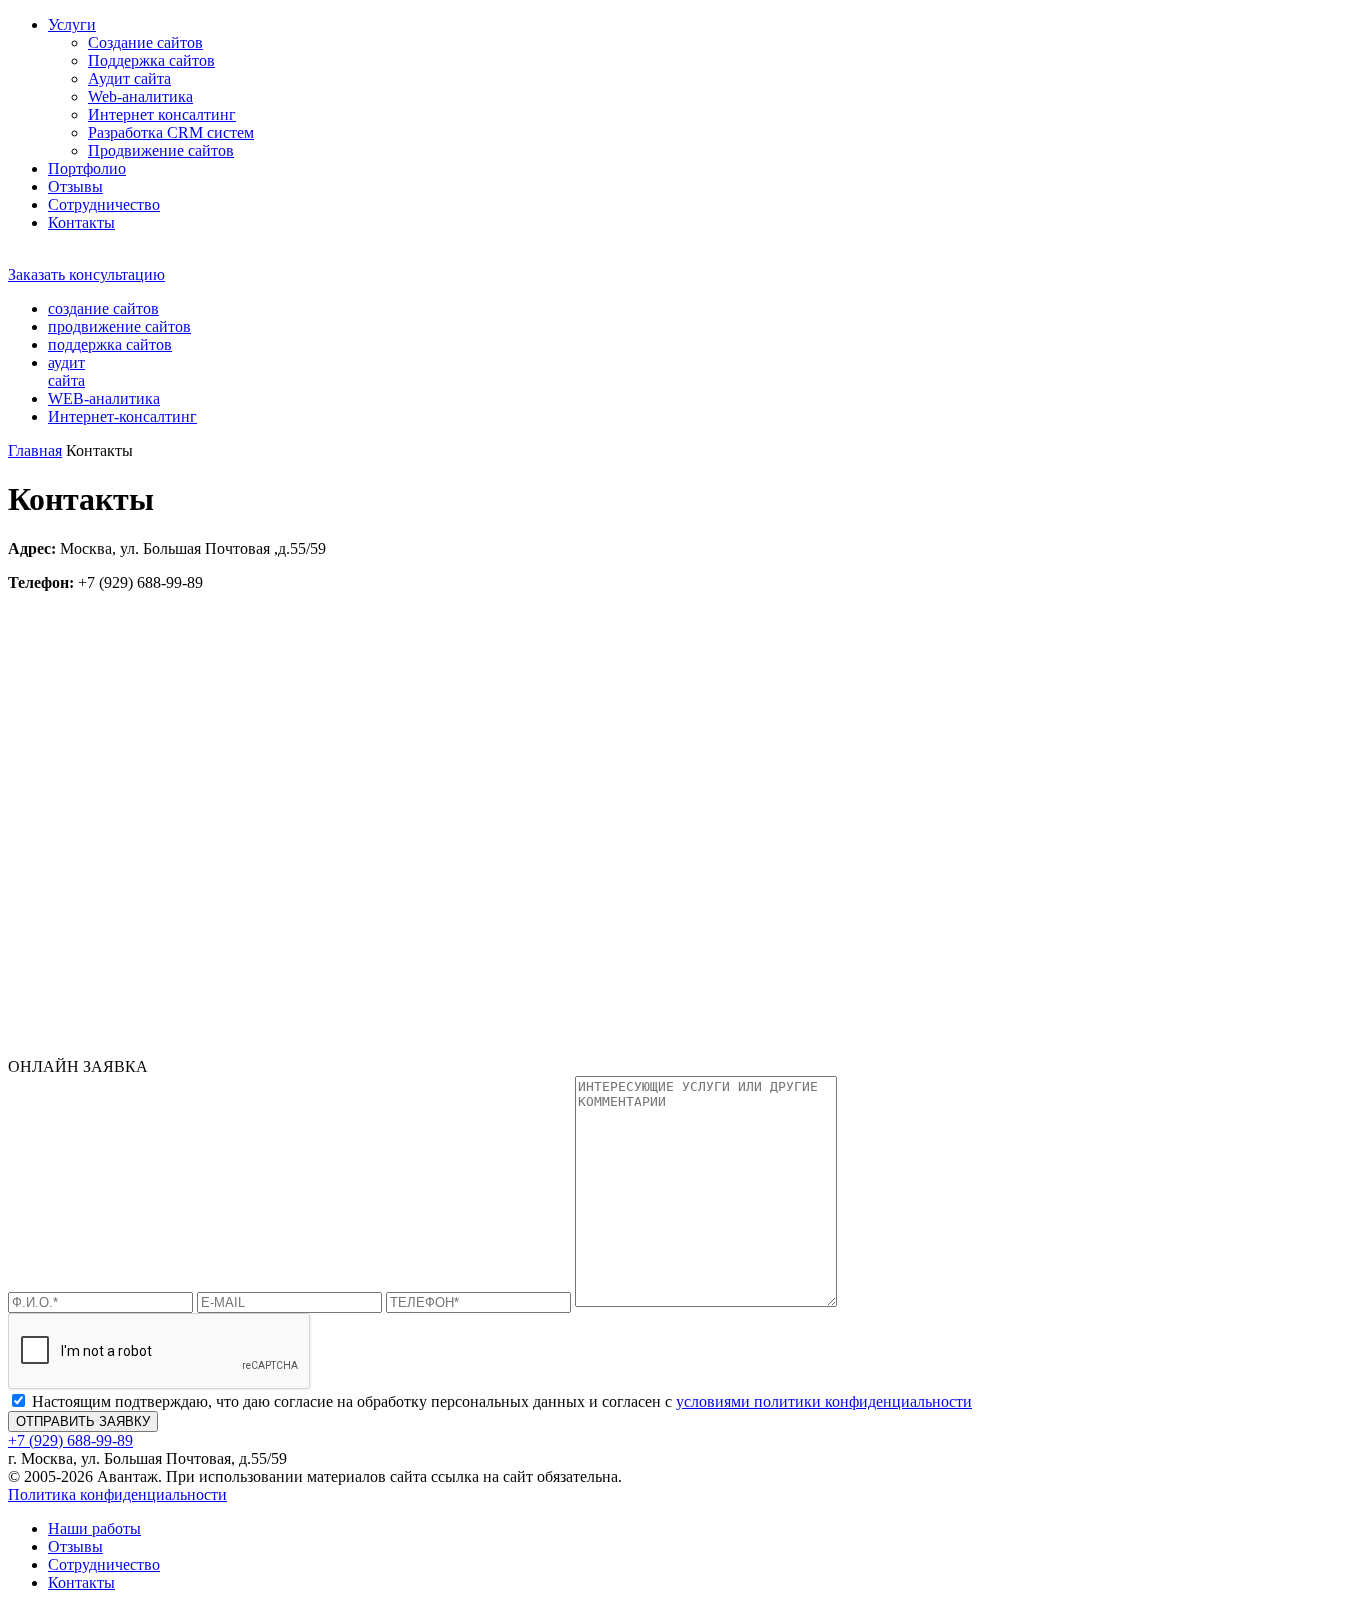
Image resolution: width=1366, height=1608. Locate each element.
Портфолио (87, 168)
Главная (35, 450)
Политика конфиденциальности (117, 1494)
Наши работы (94, 1528)
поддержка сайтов (110, 344)
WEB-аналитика (104, 398)
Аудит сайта (129, 78)
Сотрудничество (104, 204)
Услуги (72, 24)
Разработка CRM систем (171, 132)
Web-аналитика (140, 96)
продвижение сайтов (119, 326)
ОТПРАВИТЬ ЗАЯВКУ (83, 1421)
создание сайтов (103, 308)
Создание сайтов (145, 42)
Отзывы (75, 186)
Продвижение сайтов (161, 150)
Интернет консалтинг (162, 114)
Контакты (81, 222)
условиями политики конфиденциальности (824, 1401)
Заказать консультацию (86, 274)
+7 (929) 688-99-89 (70, 256)
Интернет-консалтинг (122, 416)
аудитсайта (66, 371)
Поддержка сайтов (151, 60)
